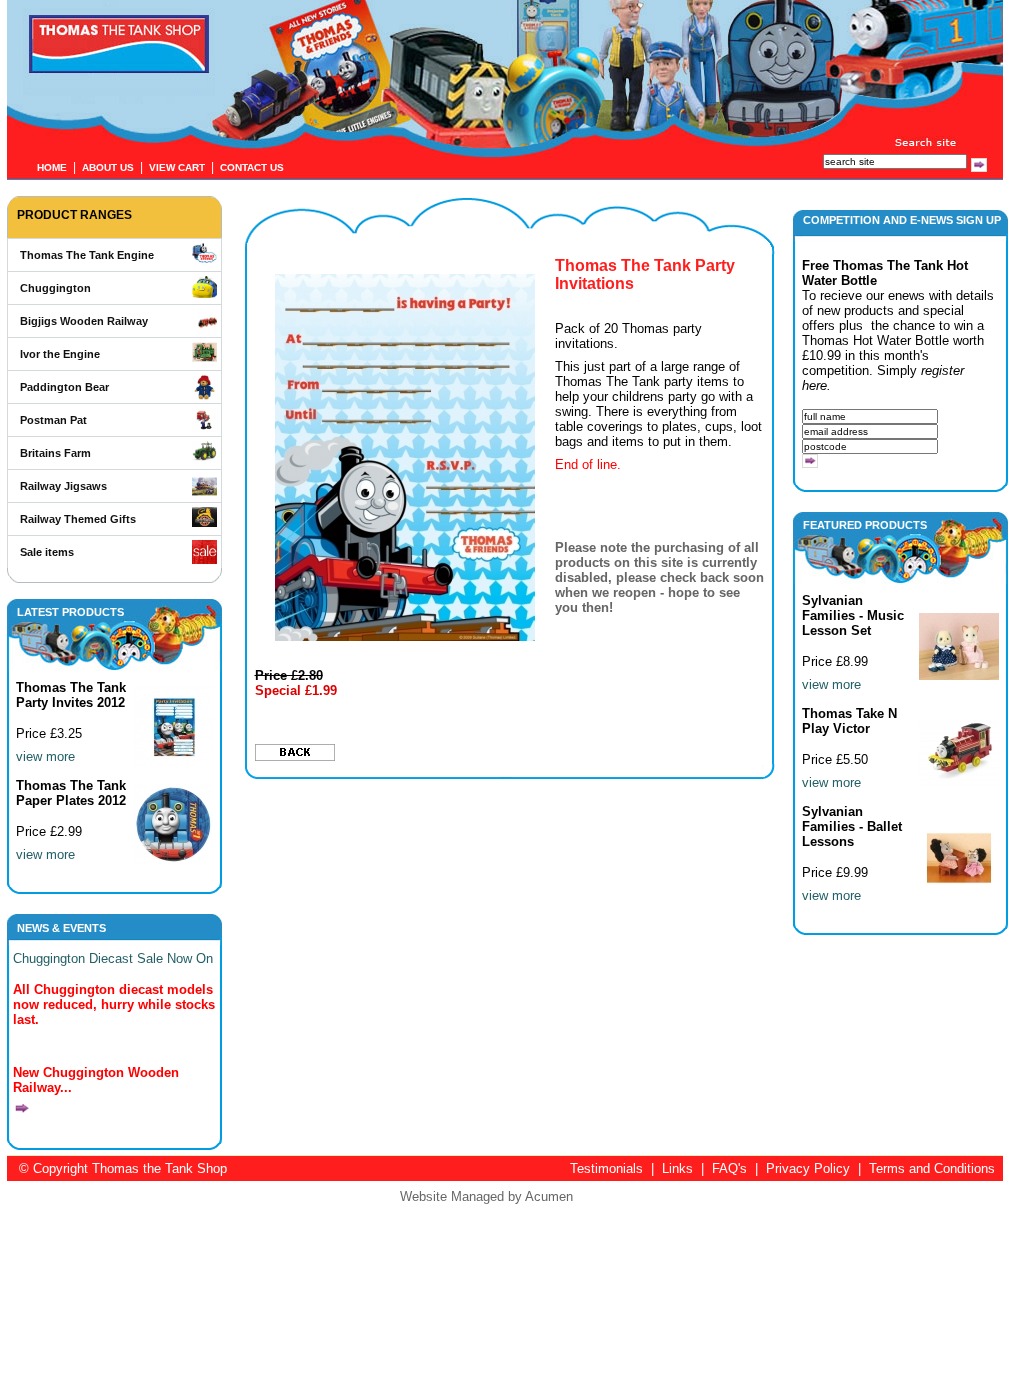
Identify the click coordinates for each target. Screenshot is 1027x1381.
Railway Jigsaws (63, 486)
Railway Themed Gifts (78, 519)
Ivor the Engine (60, 354)
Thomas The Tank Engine (87, 255)
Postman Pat (53, 420)
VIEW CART (177, 167)
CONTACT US (252, 167)
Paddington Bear (64, 387)
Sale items (47, 552)
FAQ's (729, 1168)
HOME (52, 167)
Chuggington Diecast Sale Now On (113, 958)
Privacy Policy (808, 1168)
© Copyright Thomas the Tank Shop (123, 1168)
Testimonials (606, 1168)
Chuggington (55, 288)
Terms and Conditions (932, 1168)
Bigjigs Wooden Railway (84, 321)
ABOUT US (108, 167)
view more (45, 756)
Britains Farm (55, 453)
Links (677, 1168)
